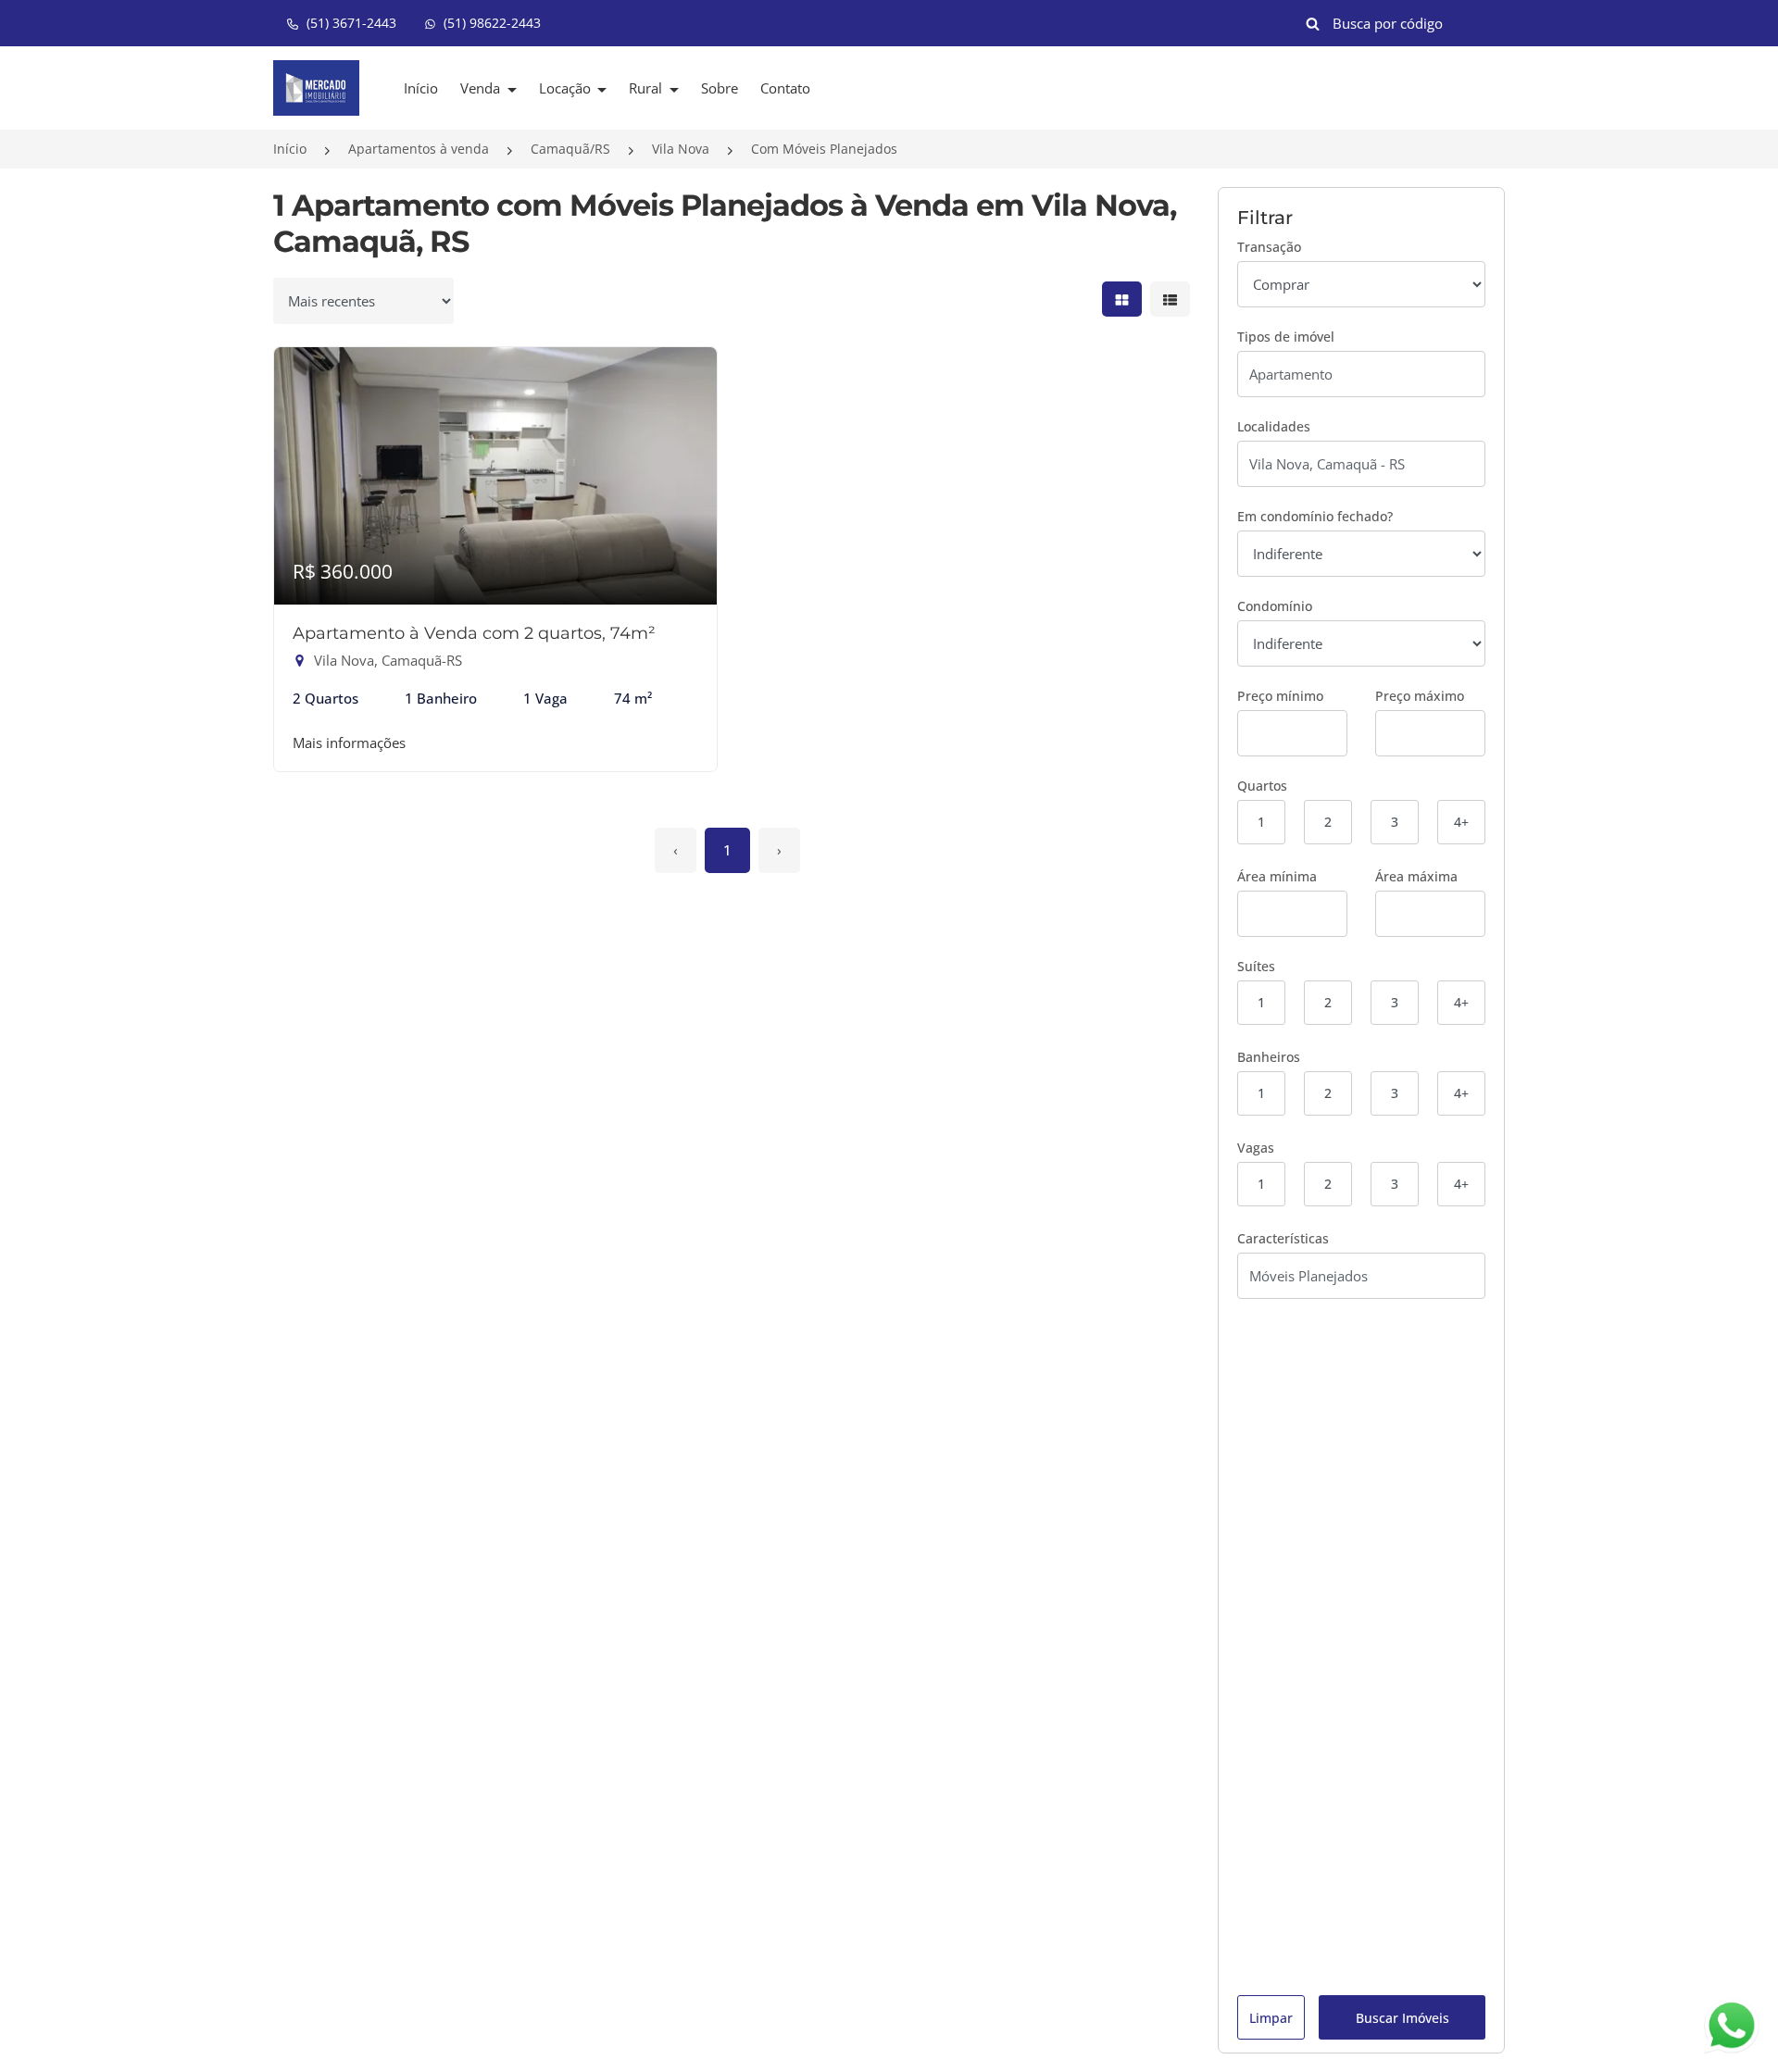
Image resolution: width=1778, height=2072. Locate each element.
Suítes (1256, 966)
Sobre (720, 88)
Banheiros (1269, 1057)
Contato (785, 88)
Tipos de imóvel (1286, 337)
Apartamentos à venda (419, 149)
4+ (1461, 822)
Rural (647, 88)
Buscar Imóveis (1402, 2018)
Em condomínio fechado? (1315, 516)
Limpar (1271, 2018)
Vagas (1256, 1148)
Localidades (1274, 426)
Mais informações (349, 743)
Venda (482, 88)
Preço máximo (1420, 696)
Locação (567, 88)
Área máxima (1416, 876)
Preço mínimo (1280, 696)
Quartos (1262, 786)
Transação (1269, 247)
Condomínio (1275, 606)
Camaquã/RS (570, 149)
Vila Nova (681, 149)
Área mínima (1277, 876)
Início (421, 88)
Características (1283, 1238)
